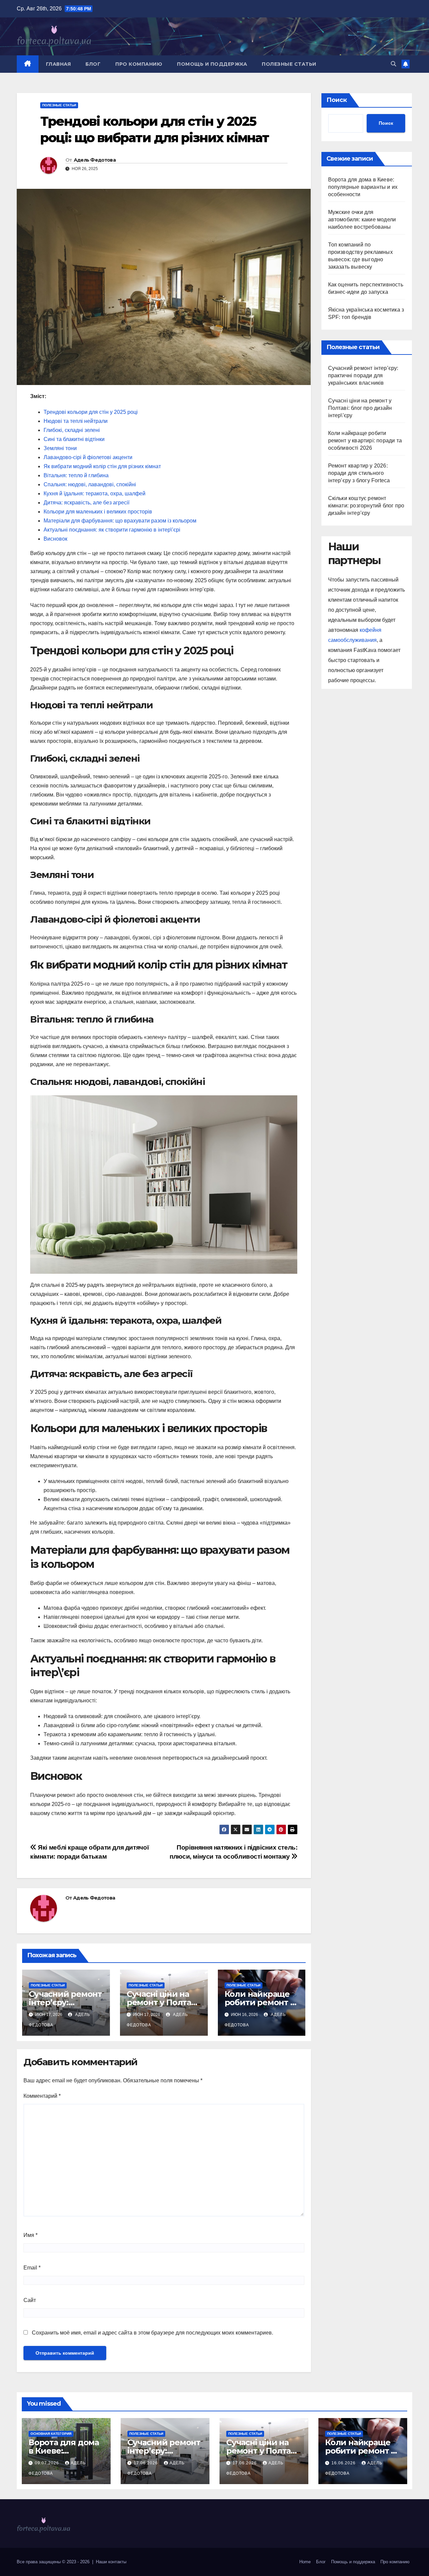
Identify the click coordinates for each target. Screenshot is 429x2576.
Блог (93, 64)
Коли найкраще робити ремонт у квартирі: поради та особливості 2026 (365, 441)
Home (305, 2562)
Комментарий (42, 2096)
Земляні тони (60, 448)
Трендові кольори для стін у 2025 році (91, 412)
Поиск (337, 100)
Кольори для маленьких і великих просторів (98, 512)
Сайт (30, 2300)
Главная (58, 64)
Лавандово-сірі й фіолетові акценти (88, 457)
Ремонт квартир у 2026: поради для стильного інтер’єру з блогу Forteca (359, 473)
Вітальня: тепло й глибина (76, 475)
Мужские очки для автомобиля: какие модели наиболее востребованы (362, 220)
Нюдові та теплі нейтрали (76, 421)
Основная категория (51, 2434)
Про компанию (139, 64)
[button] (393, 64)
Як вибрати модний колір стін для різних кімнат (102, 466)
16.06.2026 (344, 2463)
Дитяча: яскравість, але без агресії (86, 503)
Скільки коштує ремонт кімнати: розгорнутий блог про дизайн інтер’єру (366, 506)
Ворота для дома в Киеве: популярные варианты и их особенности (363, 187)
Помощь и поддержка (212, 64)
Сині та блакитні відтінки (74, 439)
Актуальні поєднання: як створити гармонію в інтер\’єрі (112, 530)
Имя (30, 2235)
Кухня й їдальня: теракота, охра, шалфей (95, 494)
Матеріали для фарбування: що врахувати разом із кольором (120, 521)
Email (32, 2268)
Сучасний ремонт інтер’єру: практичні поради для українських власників (363, 375)
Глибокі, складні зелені (72, 430)
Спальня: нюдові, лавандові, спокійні (90, 484)
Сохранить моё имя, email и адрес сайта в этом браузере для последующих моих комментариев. (152, 2333)
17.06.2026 (146, 2463)
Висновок (55, 539)
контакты (117, 2562)
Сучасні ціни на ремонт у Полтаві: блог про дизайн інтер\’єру (360, 408)
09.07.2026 (48, 2463)
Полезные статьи (289, 64)
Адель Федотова (95, 160)
